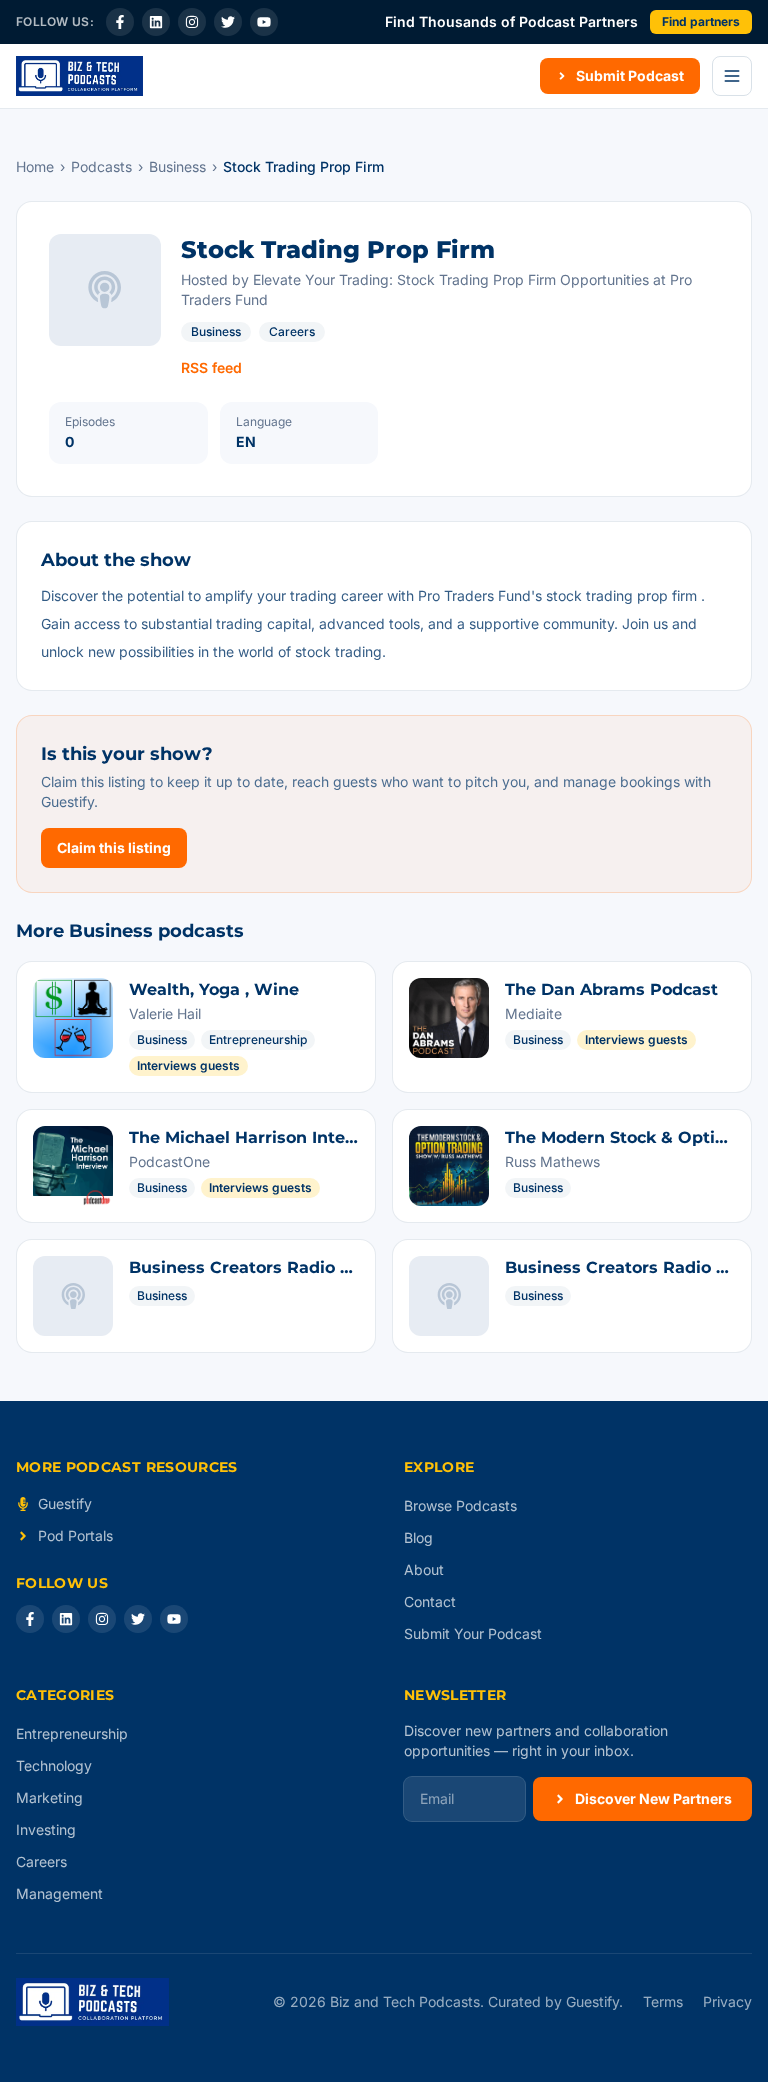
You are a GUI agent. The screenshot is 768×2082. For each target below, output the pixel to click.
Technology (54, 1765)
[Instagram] (192, 22)
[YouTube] (264, 22)
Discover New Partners (653, 1798)
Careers (292, 331)
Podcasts (101, 166)
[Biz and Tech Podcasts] (79, 76)
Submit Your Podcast (473, 1633)
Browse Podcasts (460, 1505)
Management (59, 1893)
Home (35, 166)
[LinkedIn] (156, 22)
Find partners (701, 21)
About (424, 1569)
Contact (430, 1601)
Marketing (49, 1797)
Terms (663, 2001)
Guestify (65, 1503)
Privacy (727, 2001)
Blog (418, 1537)
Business (177, 166)
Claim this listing (114, 847)
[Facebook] (120, 22)
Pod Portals (75, 1535)
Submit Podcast (630, 75)
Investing (46, 1829)
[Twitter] (228, 22)
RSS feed (211, 367)
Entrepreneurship (72, 1733)
